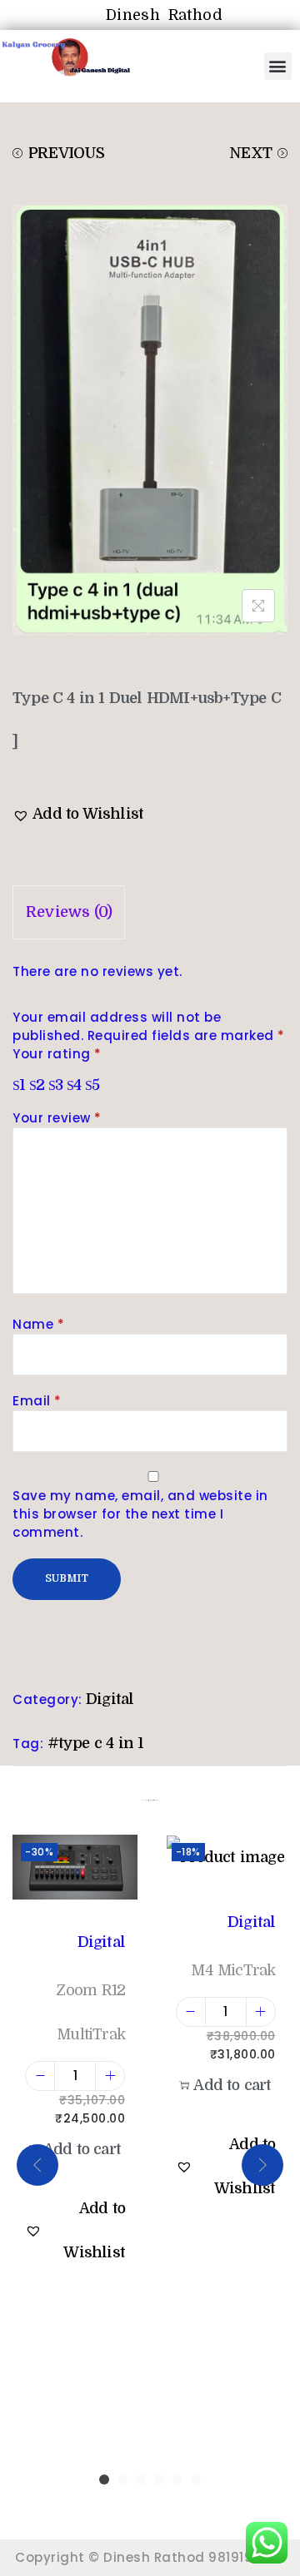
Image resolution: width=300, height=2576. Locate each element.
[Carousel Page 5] (177, 2479)
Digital (110, 1699)
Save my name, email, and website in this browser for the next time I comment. (140, 1514)
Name (38, 1324)
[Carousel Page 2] (122, 2479)
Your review (57, 1118)
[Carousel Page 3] (141, 2479)
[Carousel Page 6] (196, 2479)
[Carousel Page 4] (159, 2479)
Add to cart (82, 2149)
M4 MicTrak (233, 1970)
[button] (278, 66)
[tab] (150, 912)
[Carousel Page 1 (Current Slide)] (104, 2479)
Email (37, 1401)
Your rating (57, 1054)
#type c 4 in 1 (96, 1743)
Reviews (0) (69, 912)
